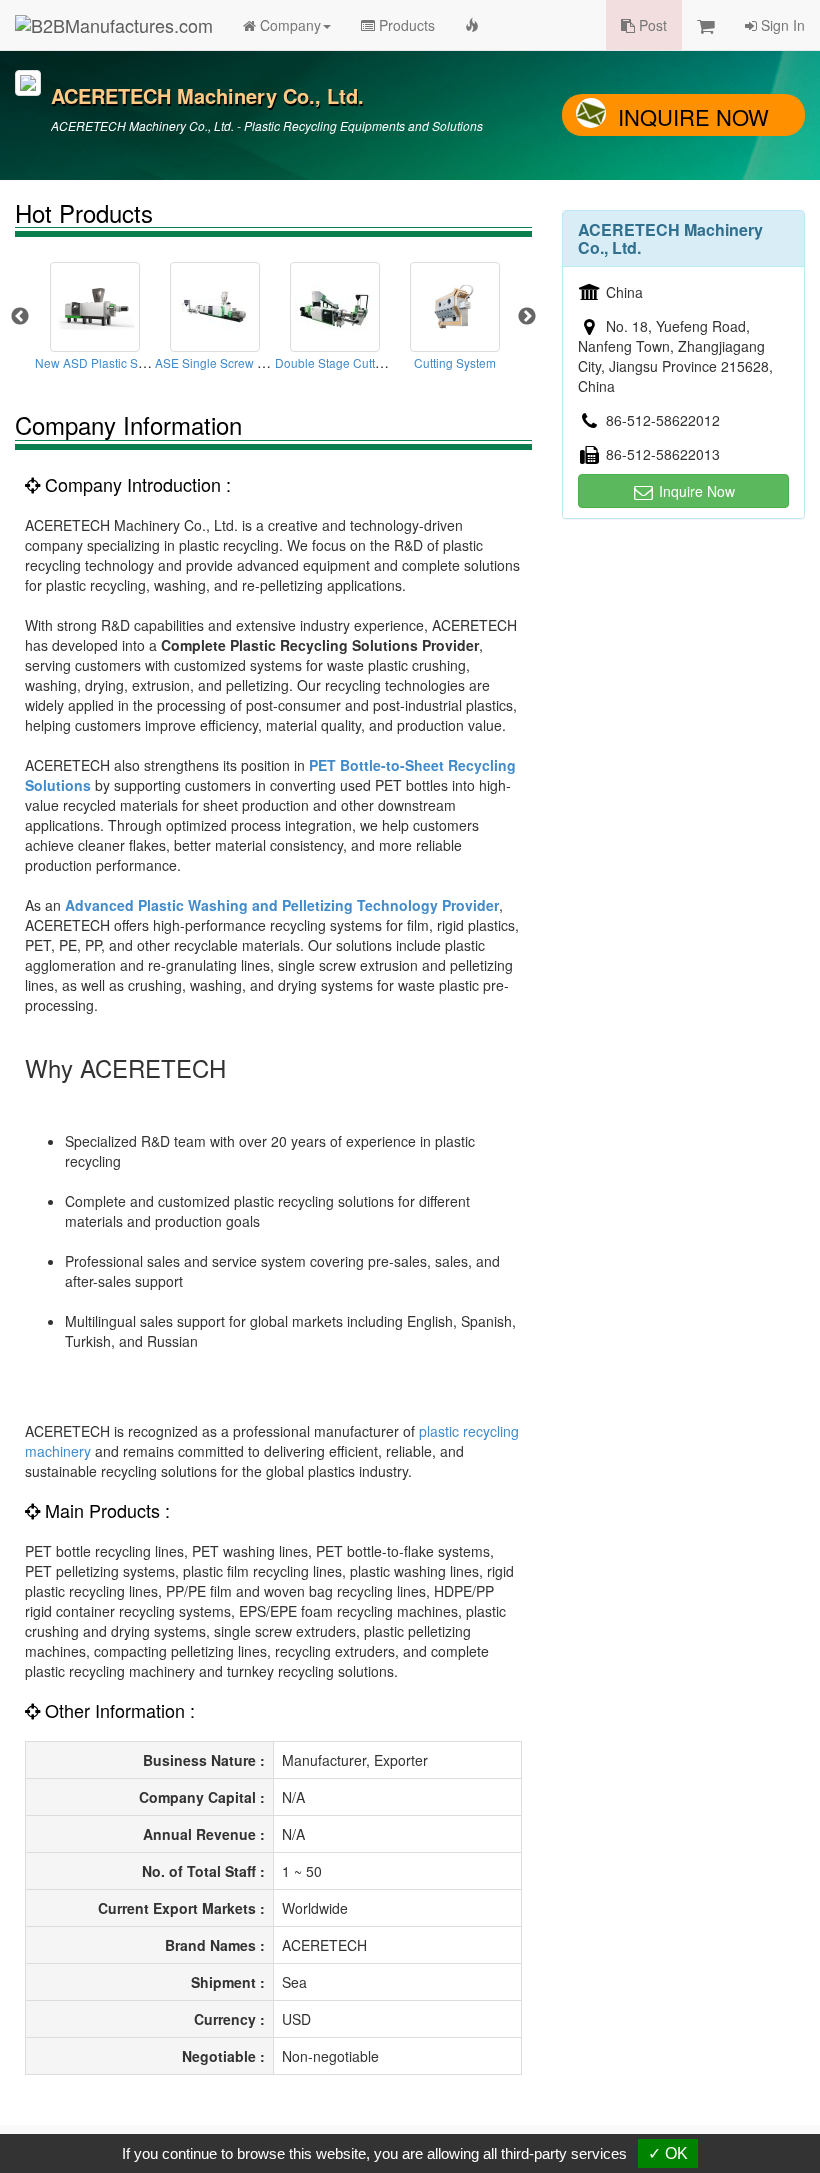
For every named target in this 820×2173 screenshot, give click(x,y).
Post (651, 25)
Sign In (781, 25)
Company (288, 25)
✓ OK (668, 2153)
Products (405, 25)
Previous (20, 317)
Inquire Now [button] (695, 491)
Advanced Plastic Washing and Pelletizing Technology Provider (282, 905)
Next (527, 317)
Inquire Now (693, 116)
